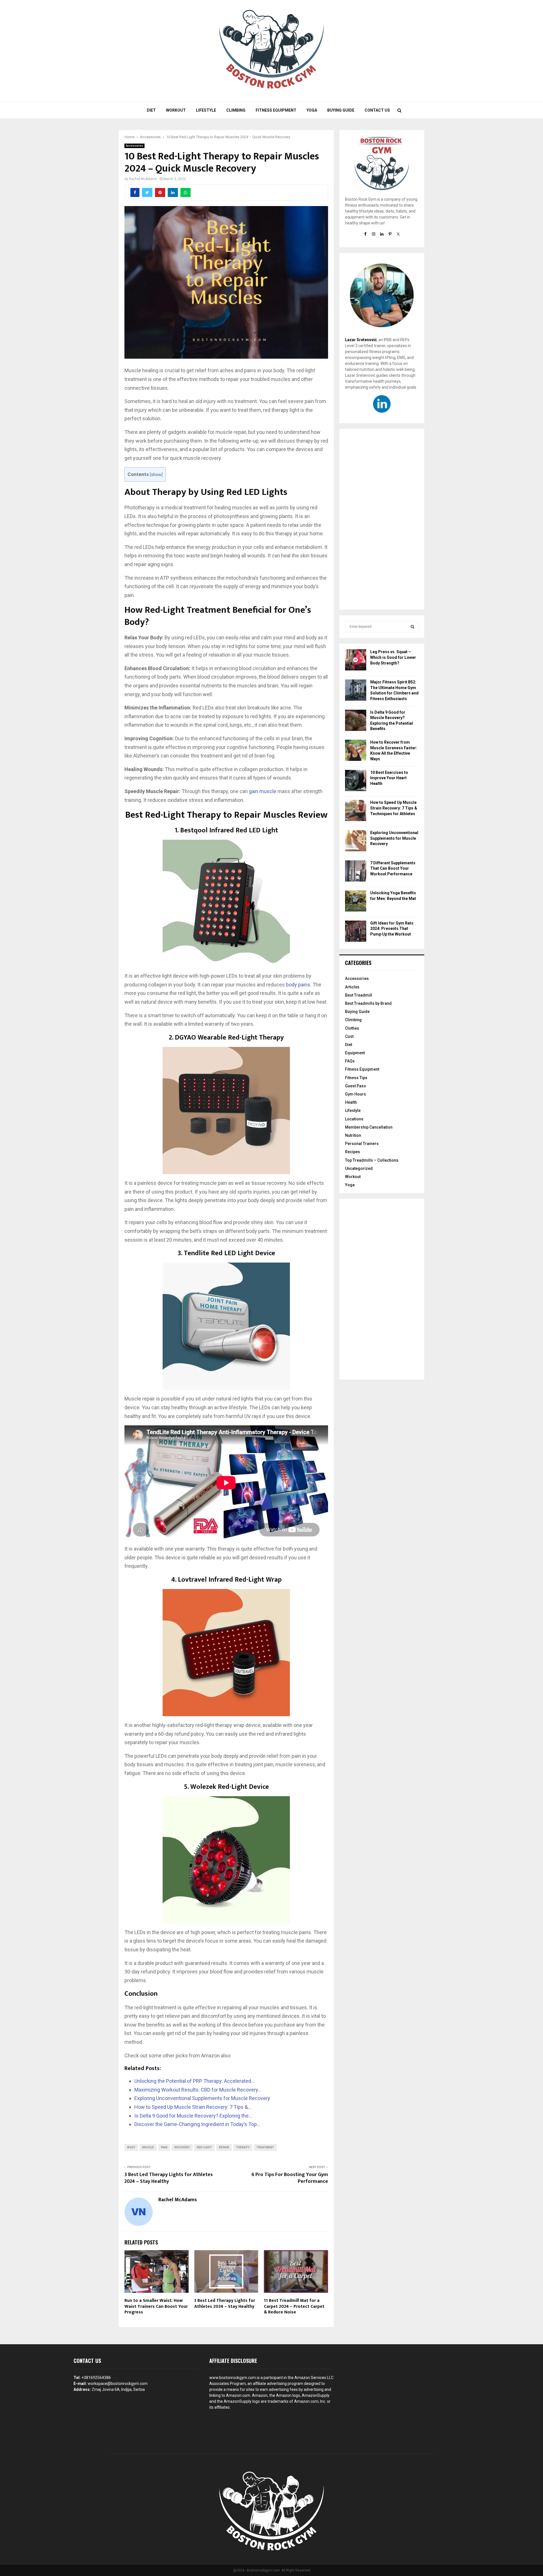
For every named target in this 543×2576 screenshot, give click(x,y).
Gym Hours (355, 1094)
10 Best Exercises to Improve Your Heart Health (389, 778)
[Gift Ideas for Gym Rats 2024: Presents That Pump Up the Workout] (356, 932)
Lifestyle (206, 110)
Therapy (243, 2147)
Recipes (353, 1152)
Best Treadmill (359, 995)
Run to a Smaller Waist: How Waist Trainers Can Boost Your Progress (156, 2307)
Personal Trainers (362, 1144)
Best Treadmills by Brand (368, 1003)
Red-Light (204, 2147)
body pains (298, 985)
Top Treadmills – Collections (372, 1160)
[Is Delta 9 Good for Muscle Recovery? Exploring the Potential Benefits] (356, 721)
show (156, 475)
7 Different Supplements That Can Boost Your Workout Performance (393, 868)
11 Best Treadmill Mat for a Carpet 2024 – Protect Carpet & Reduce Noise (294, 2307)
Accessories (134, 146)
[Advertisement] (382, 519)
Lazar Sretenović (361, 340)
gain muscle (263, 791)
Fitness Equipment (276, 110)
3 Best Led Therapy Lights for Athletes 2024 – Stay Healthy (169, 2178)
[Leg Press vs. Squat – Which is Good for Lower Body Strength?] (356, 661)
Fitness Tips (356, 1078)
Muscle (148, 2147)
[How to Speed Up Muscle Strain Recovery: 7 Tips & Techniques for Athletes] (356, 811)
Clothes (352, 1028)
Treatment (265, 2147)
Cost (349, 1036)
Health (351, 1102)
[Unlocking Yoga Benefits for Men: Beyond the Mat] (356, 902)
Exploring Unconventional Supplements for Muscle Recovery (394, 838)
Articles (352, 987)
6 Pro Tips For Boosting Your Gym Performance (290, 2178)
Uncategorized (359, 1168)
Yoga (312, 110)
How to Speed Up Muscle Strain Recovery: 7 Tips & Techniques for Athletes (394, 808)
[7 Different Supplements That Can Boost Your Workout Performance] (356, 872)
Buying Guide (341, 110)
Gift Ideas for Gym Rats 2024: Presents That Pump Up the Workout (392, 929)
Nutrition (353, 1135)
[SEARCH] (412, 627)
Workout (176, 110)
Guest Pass (355, 1086)
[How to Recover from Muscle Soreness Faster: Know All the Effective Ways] (356, 751)
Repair (224, 2147)
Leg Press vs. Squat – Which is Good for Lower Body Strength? (393, 657)
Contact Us (377, 110)
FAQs (350, 1061)
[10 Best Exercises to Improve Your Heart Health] (356, 781)
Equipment (355, 1053)
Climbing (236, 110)
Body (131, 2147)
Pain (164, 2147)
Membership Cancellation (369, 1127)
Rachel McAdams (143, 179)
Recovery (182, 2147)
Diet (151, 110)
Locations (354, 1119)
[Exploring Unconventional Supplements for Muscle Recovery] (356, 842)
